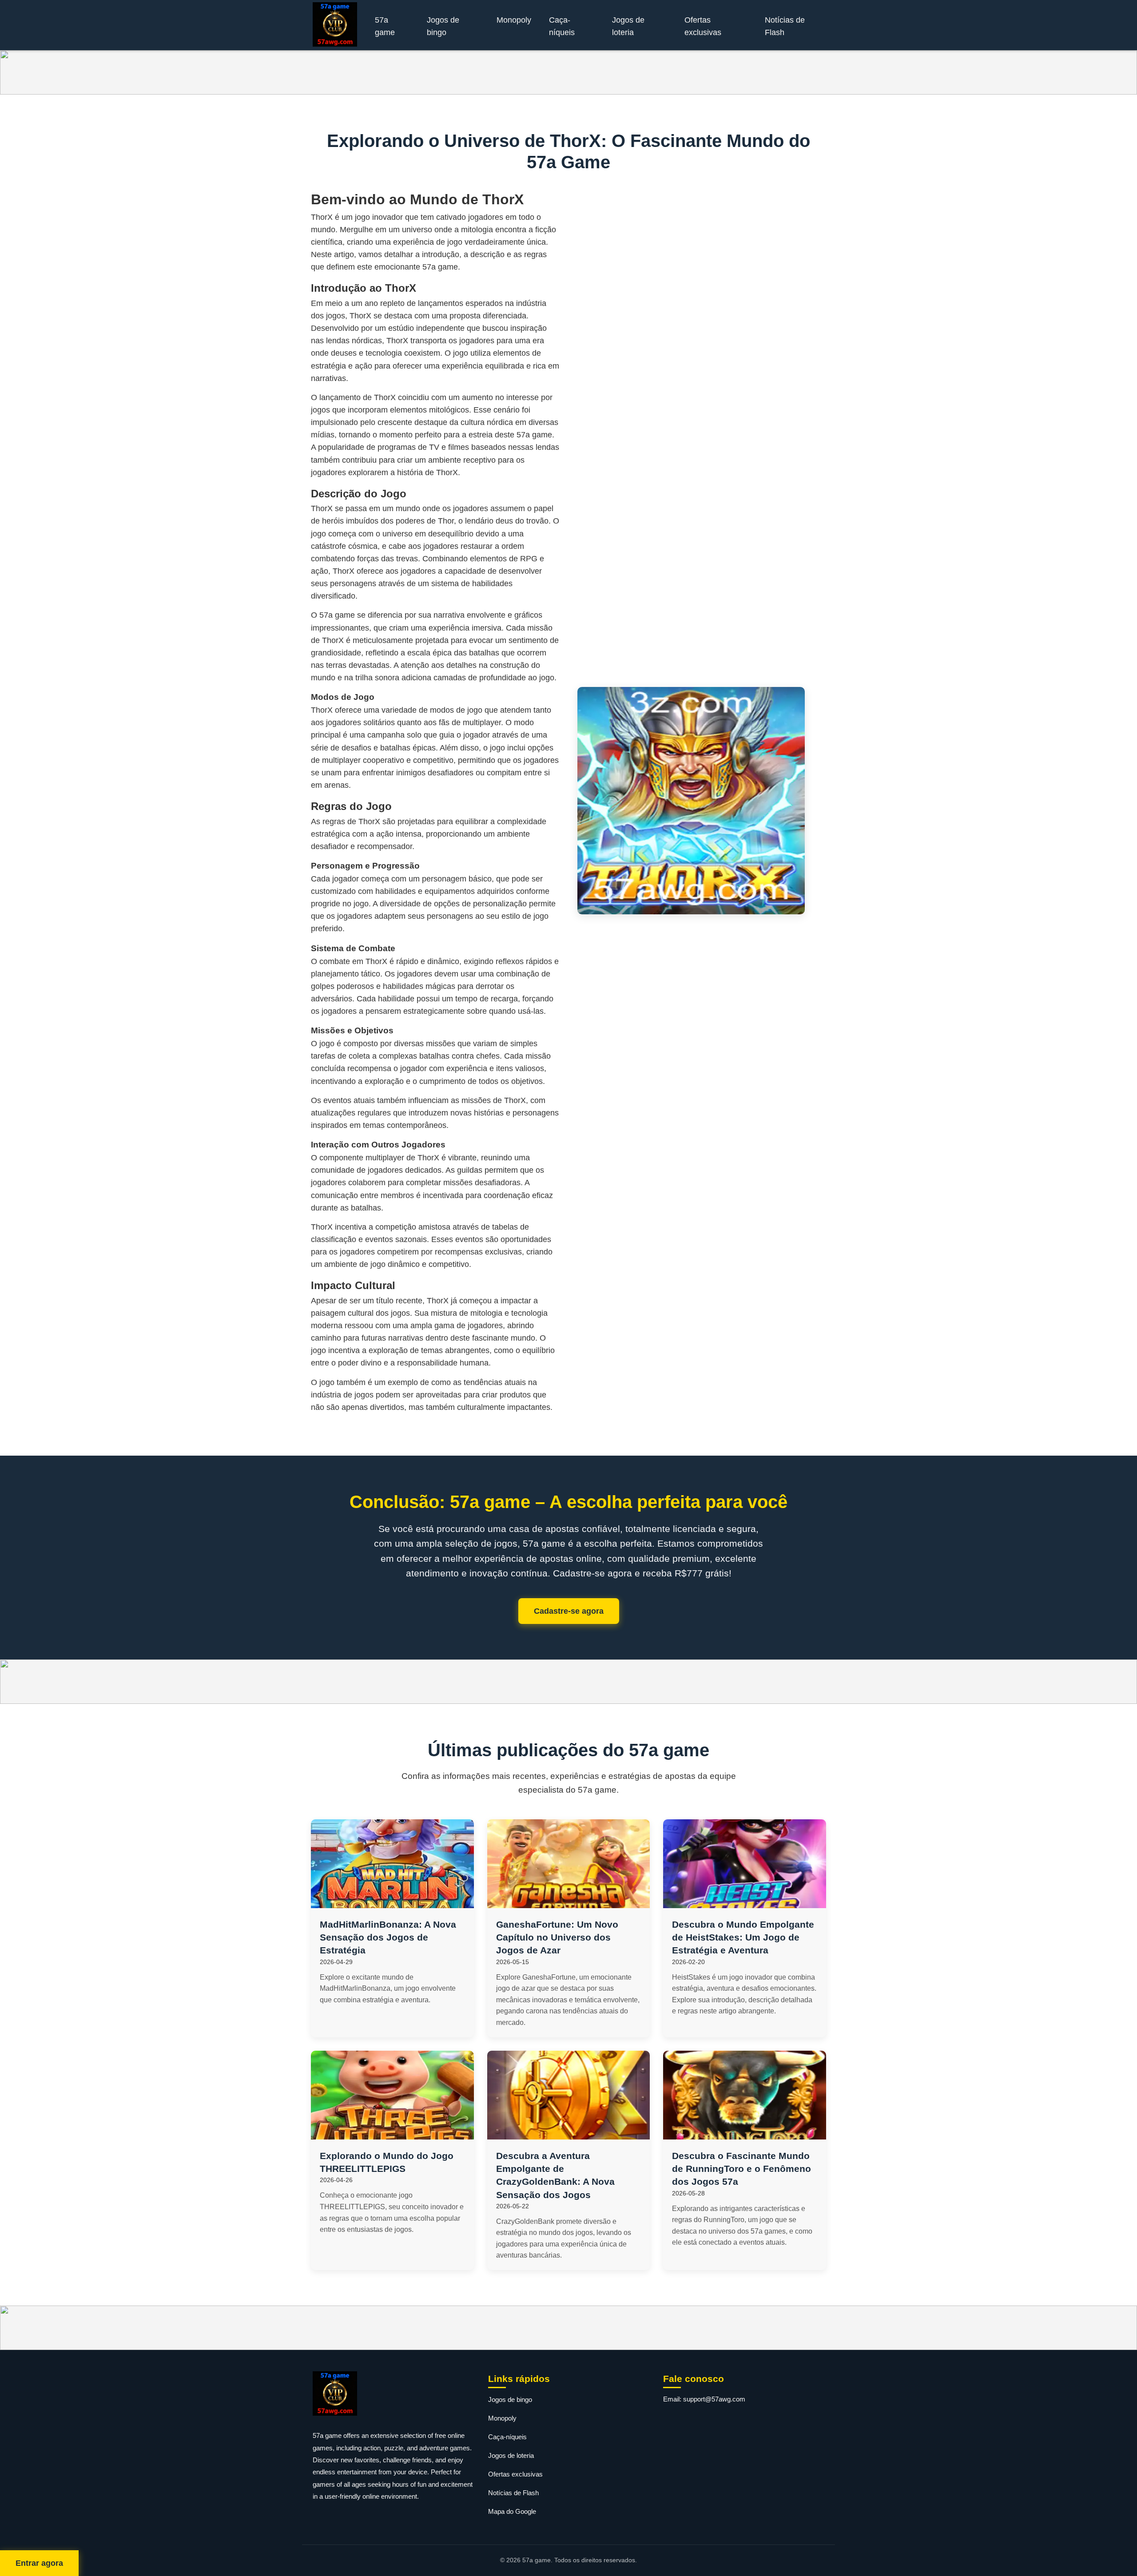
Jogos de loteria (628, 26)
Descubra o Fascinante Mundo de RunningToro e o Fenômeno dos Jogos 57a (741, 2169)
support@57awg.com (714, 2399)
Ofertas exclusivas (703, 26)
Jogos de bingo (443, 26)
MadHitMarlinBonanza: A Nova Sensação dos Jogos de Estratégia (388, 1937)
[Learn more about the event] (568, 72)
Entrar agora (39, 2563)
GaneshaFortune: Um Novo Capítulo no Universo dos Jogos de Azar (557, 1937)
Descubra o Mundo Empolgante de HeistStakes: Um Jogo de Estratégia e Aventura (743, 1937)
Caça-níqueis (562, 26)
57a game (385, 26)
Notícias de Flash (785, 26)
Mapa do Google (512, 2511)
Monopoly (514, 20)
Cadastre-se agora (569, 1611)
